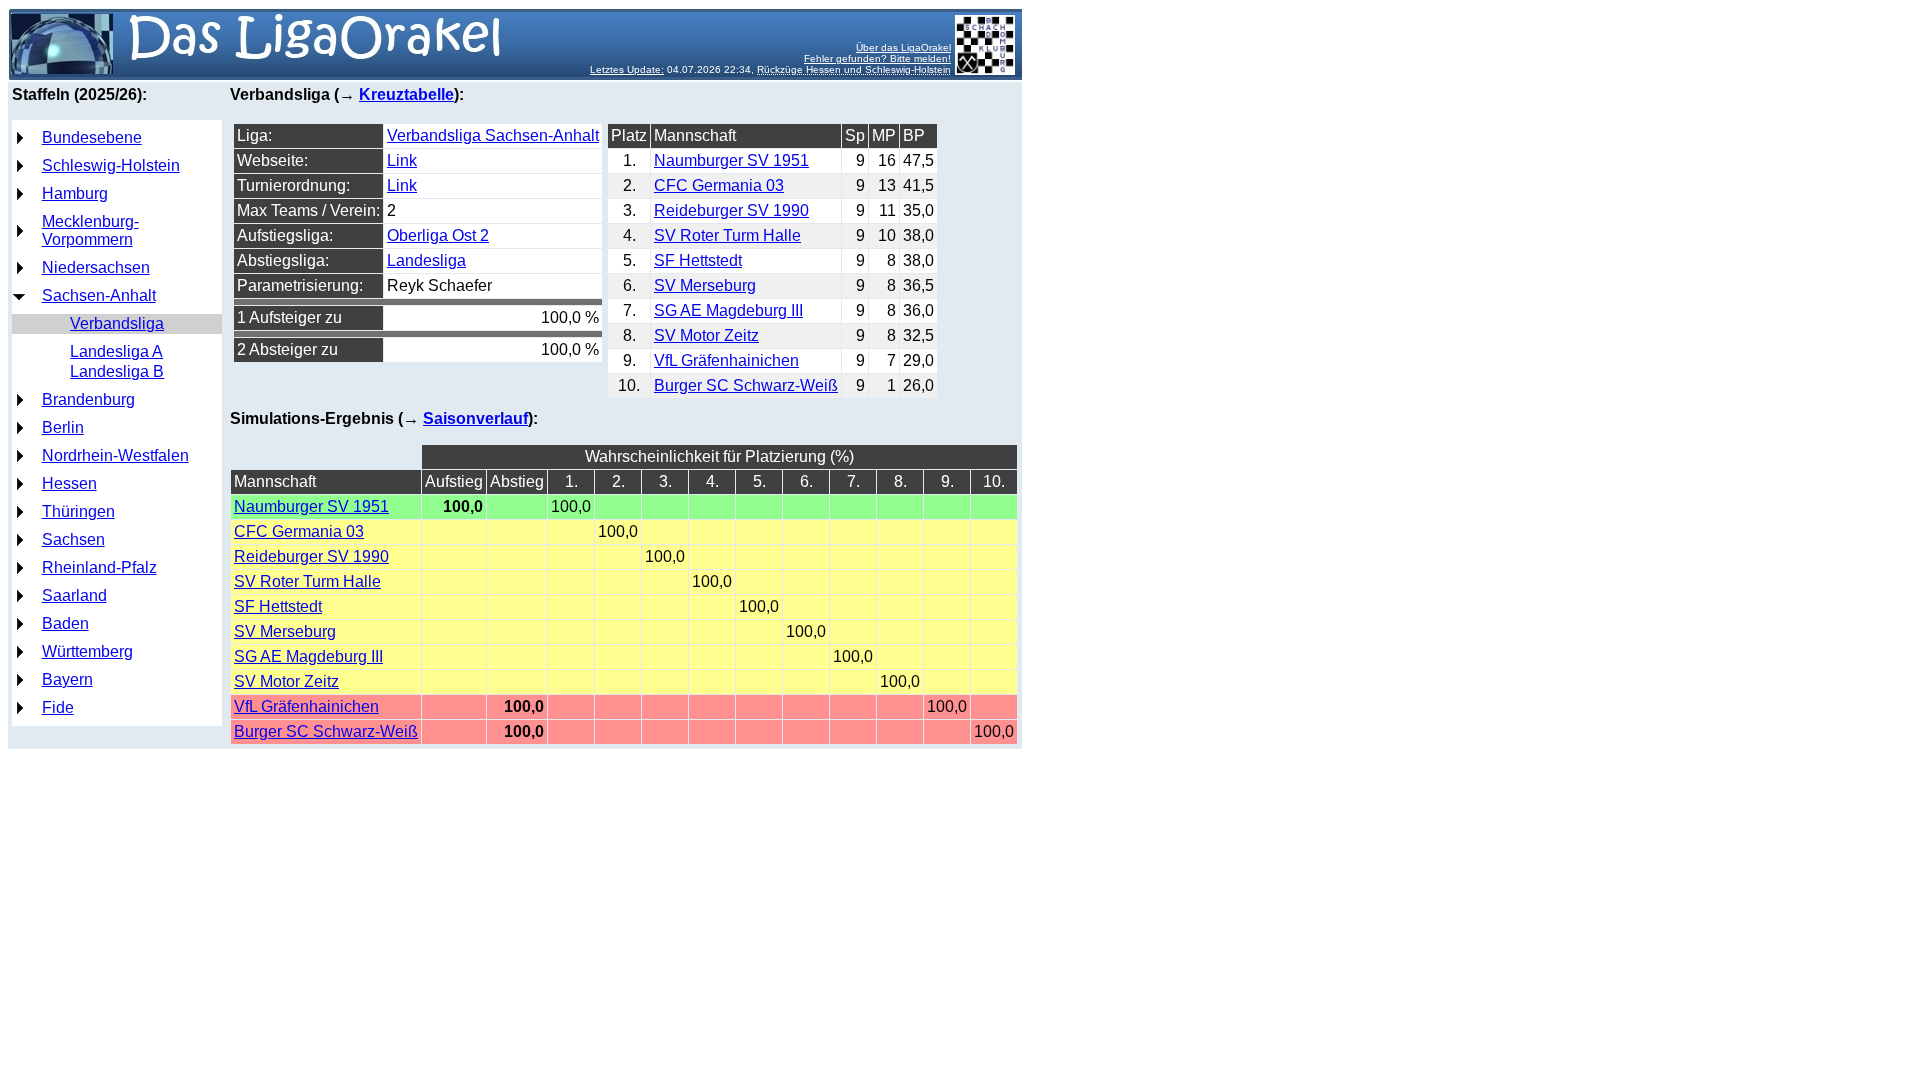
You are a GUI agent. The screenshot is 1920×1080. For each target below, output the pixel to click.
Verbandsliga (117, 323)
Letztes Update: (627, 69)
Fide (58, 707)
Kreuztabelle (406, 94)
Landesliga (426, 260)
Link (402, 160)
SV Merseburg (705, 285)
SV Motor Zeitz (706, 335)
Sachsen (73, 539)
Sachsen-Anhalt (99, 295)
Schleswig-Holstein (111, 165)
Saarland (74, 595)
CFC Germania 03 (719, 185)
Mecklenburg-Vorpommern (90, 230)
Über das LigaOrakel (903, 47)
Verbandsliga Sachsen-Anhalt (493, 135)
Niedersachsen (96, 267)
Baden (65, 623)
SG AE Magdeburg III (728, 310)
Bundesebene (92, 137)
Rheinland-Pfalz (99, 567)
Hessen (69, 483)
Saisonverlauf (475, 418)
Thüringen (78, 511)
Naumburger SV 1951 (731, 160)
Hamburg (75, 193)
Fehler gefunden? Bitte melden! (877, 58)
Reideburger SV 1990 (731, 210)
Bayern (67, 679)
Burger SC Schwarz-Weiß (746, 385)
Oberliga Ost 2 (438, 235)
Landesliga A (116, 351)
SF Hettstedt (698, 260)
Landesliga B (117, 371)
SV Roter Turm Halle (727, 235)
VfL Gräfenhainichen (726, 360)
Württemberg (87, 651)
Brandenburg (88, 399)
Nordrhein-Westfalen (115, 455)
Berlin (63, 427)
